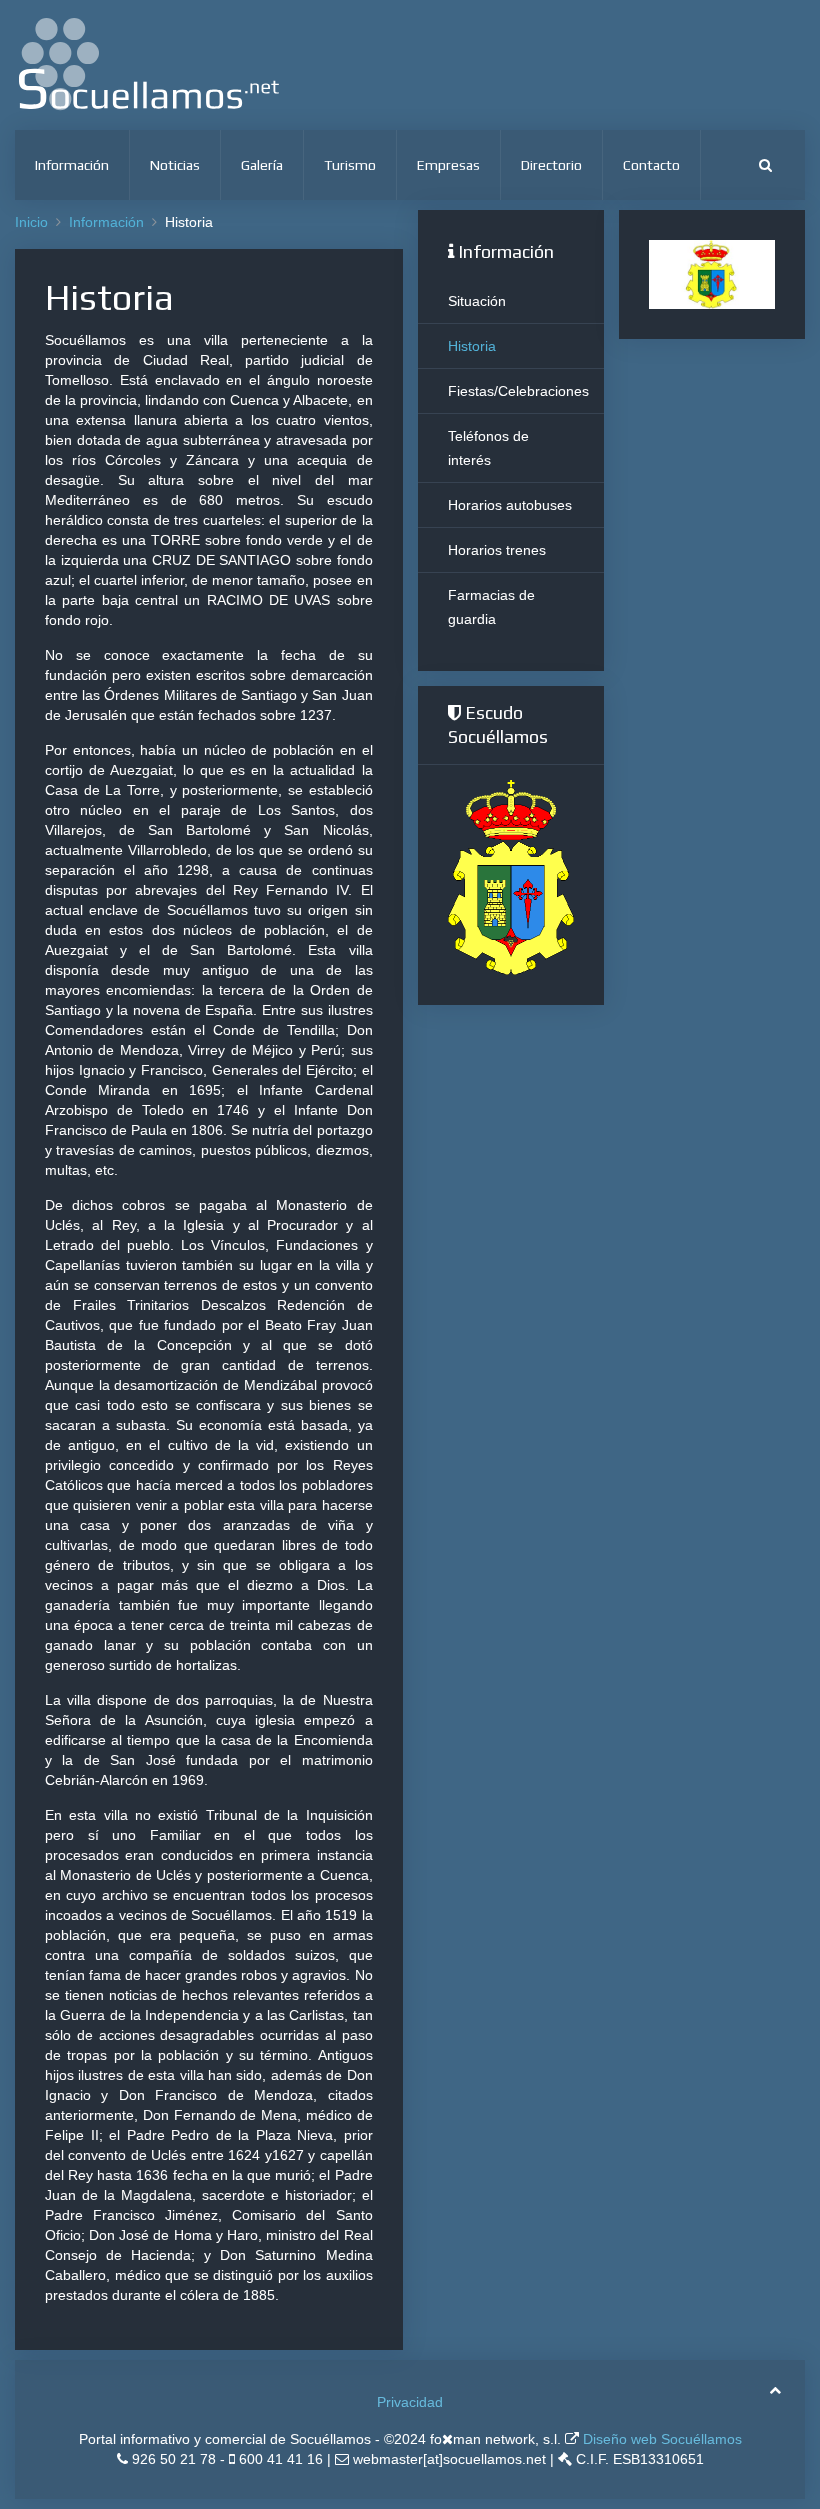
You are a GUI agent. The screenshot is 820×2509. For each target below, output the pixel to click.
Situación (477, 301)
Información (72, 165)
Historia (472, 346)
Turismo (350, 165)
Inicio (31, 222)
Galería (262, 165)
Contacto (651, 165)
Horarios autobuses (510, 505)
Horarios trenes (497, 550)
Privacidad (410, 2402)
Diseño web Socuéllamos (660, 2439)
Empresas (448, 165)
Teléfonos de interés (488, 448)
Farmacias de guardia (491, 607)
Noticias (175, 165)
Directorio (551, 165)
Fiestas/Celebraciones (518, 391)
